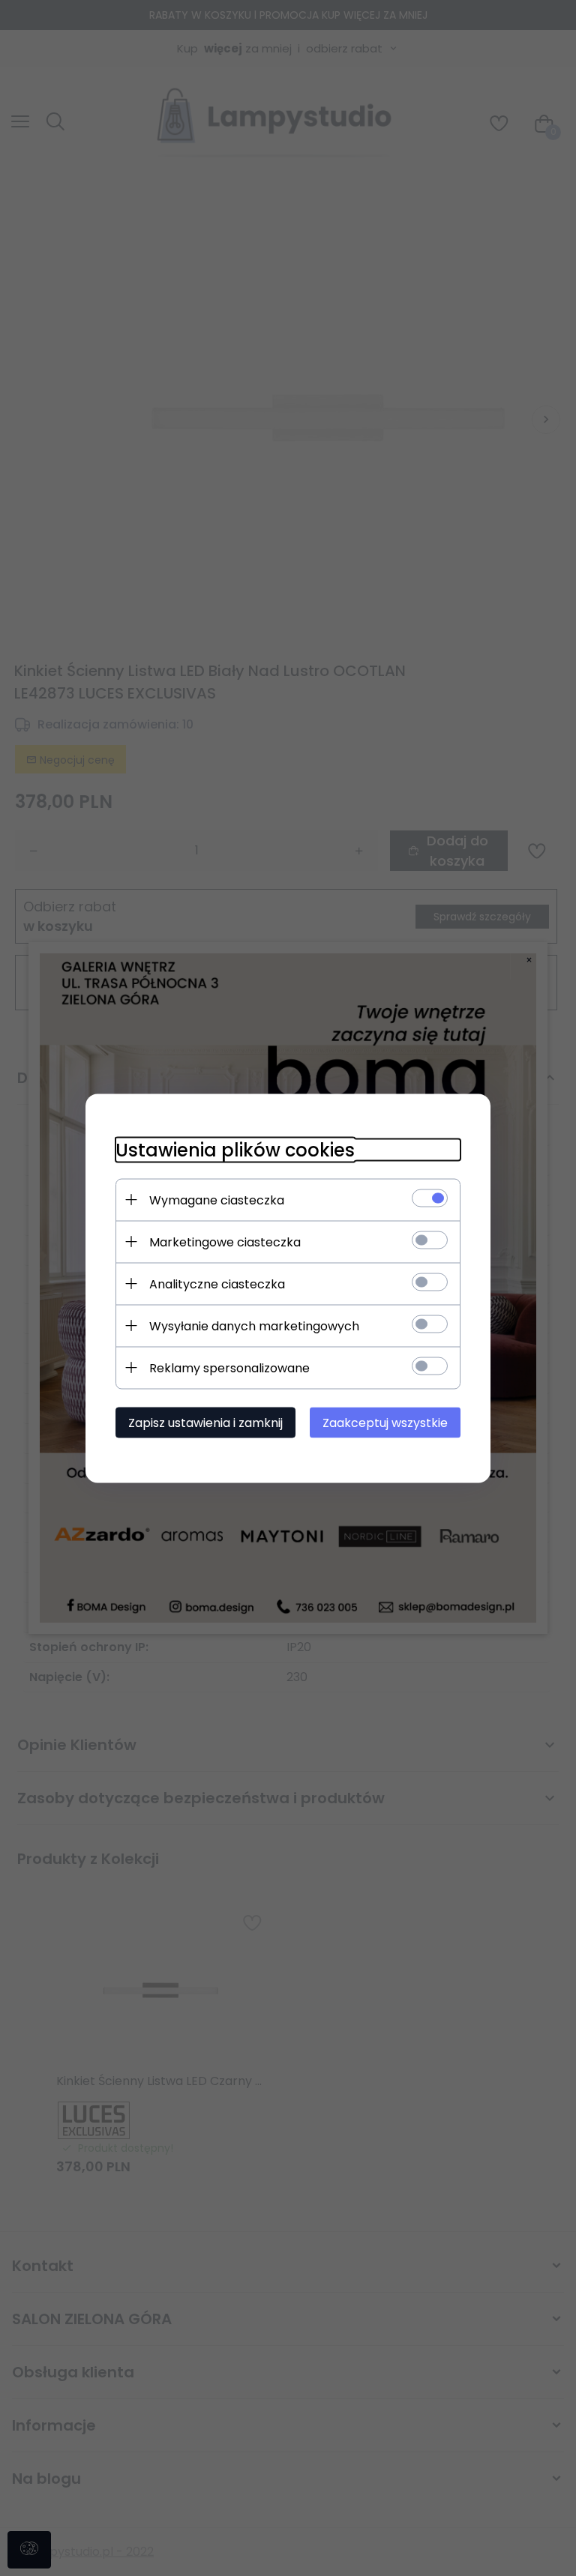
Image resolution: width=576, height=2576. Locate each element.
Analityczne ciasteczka (217, 1284)
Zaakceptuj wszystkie (385, 1422)
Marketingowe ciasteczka (225, 1242)
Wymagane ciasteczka (217, 1200)
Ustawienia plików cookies (235, 1149)
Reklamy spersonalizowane (229, 1367)
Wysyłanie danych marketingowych (254, 1325)
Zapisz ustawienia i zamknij (205, 1422)
